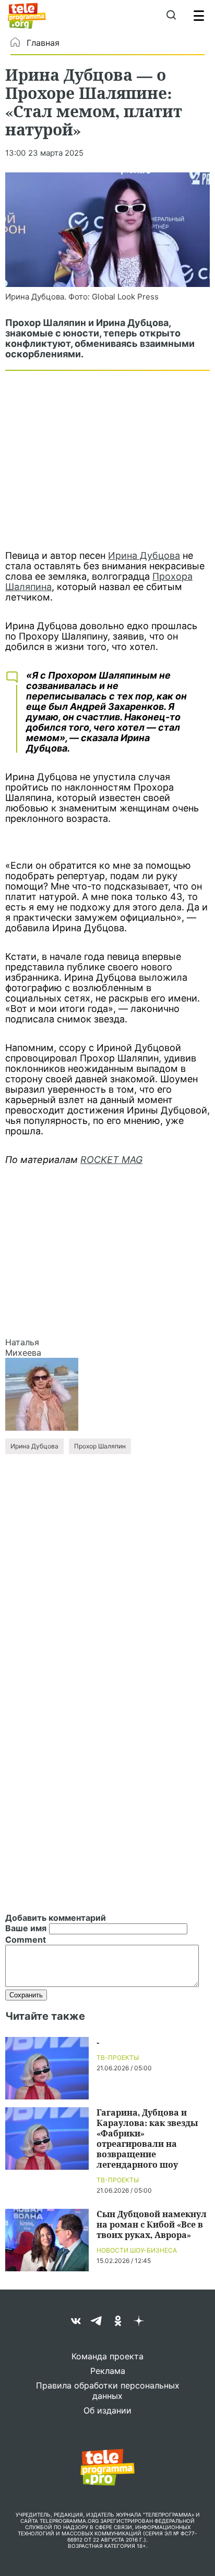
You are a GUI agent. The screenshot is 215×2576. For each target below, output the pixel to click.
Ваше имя (26, 1928)
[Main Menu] (199, 16)
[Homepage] (27, 16)
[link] (107, 230)
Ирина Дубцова (144, 555)
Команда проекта (107, 2356)
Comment (26, 1940)
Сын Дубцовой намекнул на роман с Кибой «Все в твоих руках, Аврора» (152, 2224)
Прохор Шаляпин (100, 1446)
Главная (43, 43)
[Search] (171, 16)
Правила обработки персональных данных (108, 2391)
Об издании (107, 2410)
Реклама (108, 2371)
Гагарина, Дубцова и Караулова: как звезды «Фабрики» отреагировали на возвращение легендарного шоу (147, 2138)
